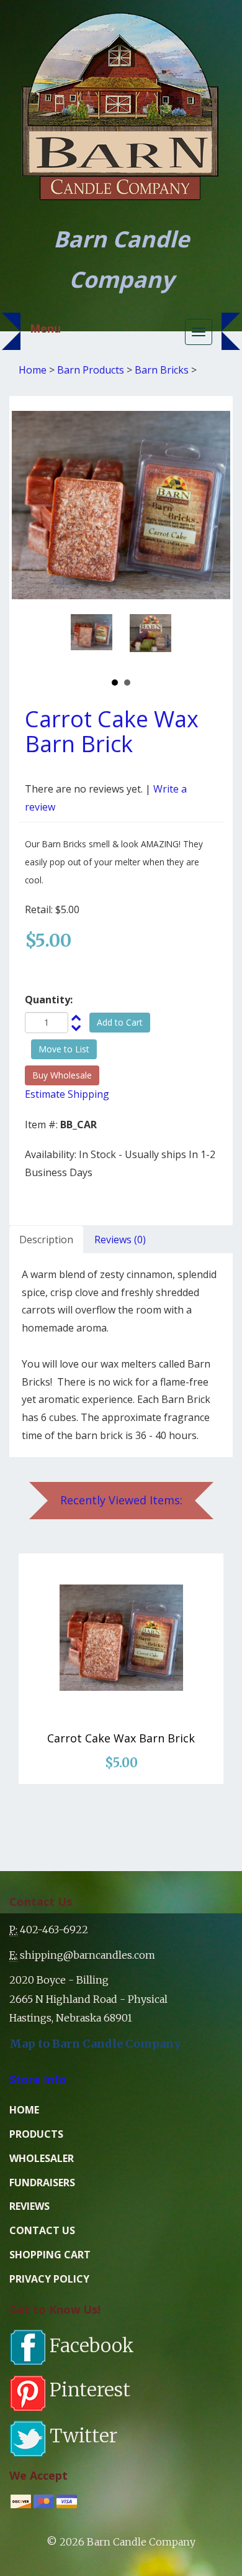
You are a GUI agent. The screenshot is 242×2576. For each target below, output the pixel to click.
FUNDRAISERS (42, 2183)
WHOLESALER (42, 2158)
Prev (84, 640)
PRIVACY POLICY (49, 2279)
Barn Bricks (162, 370)
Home (33, 370)
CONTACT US (42, 2230)
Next (158, 640)
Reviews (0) (120, 1240)
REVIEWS (29, 2206)
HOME (24, 2110)
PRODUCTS (36, 2134)
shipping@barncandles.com (87, 1955)
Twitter (83, 2436)
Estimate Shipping (67, 1094)
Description (46, 1240)
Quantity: (49, 1000)
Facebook (92, 2345)
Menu (45, 328)
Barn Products (91, 370)
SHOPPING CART (50, 2255)
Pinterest (90, 2390)
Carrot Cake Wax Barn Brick (121, 1738)
